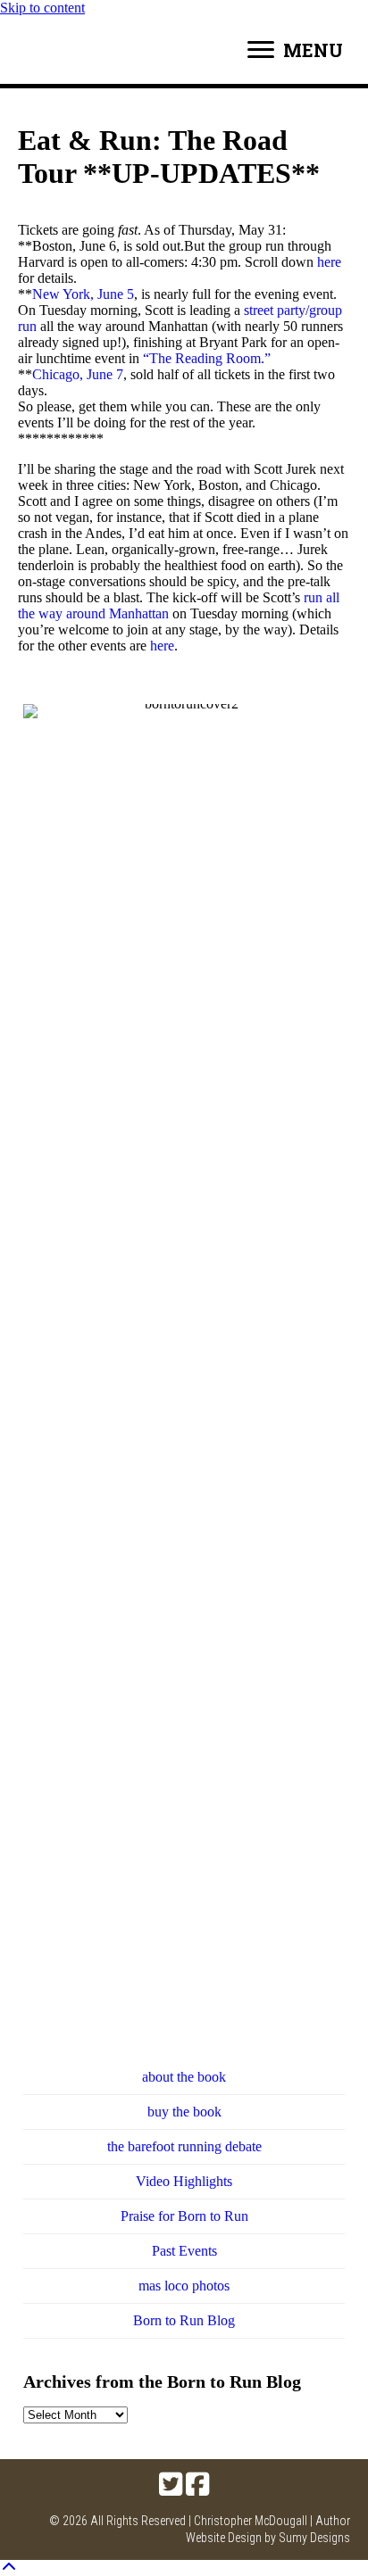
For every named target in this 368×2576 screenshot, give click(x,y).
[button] (171, 2484)
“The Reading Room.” (207, 358)
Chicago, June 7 (78, 374)
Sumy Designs (314, 2538)
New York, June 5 (83, 294)
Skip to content (42, 8)
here (329, 262)
